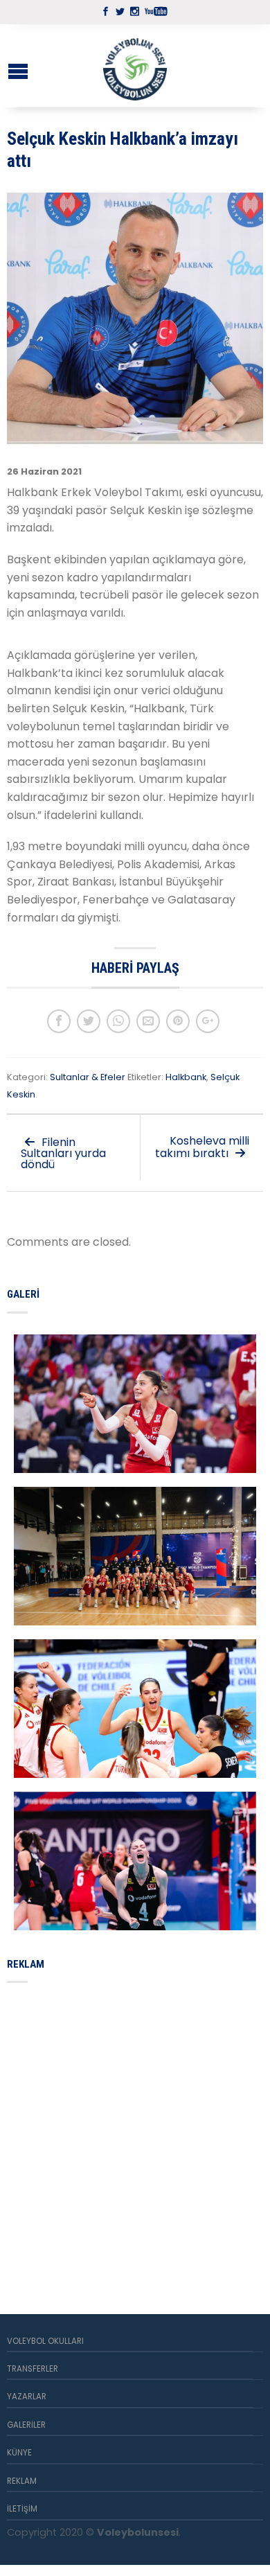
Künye (19, 2453)
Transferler (33, 2369)
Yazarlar (27, 2397)
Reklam (22, 2481)
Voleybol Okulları (45, 2341)
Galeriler (26, 2425)
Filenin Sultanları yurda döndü (63, 1153)
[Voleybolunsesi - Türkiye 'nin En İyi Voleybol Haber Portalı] (135, 66)
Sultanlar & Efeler (88, 1077)
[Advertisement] (135, 2132)
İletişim (22, 2509)
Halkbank (186, 1077)
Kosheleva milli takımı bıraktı (202, 1147)
